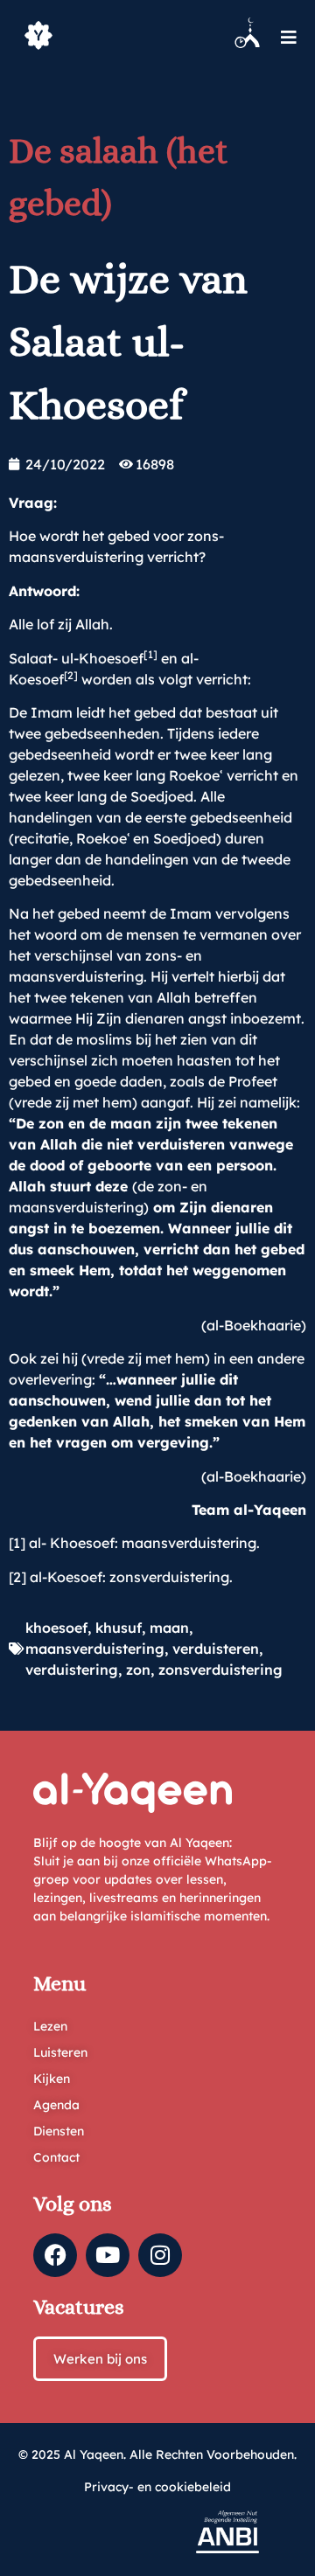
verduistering (72, 1670)
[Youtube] (108, 2255)
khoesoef (56, 1628)
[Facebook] (55, 2255)
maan (169, 1628)
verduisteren (216, 1649)
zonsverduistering (220, 1670)
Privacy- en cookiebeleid (157, 2487)
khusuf (119, 1628)
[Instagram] (160, 2255)
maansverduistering (95, 1649)
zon (138, 1670)
